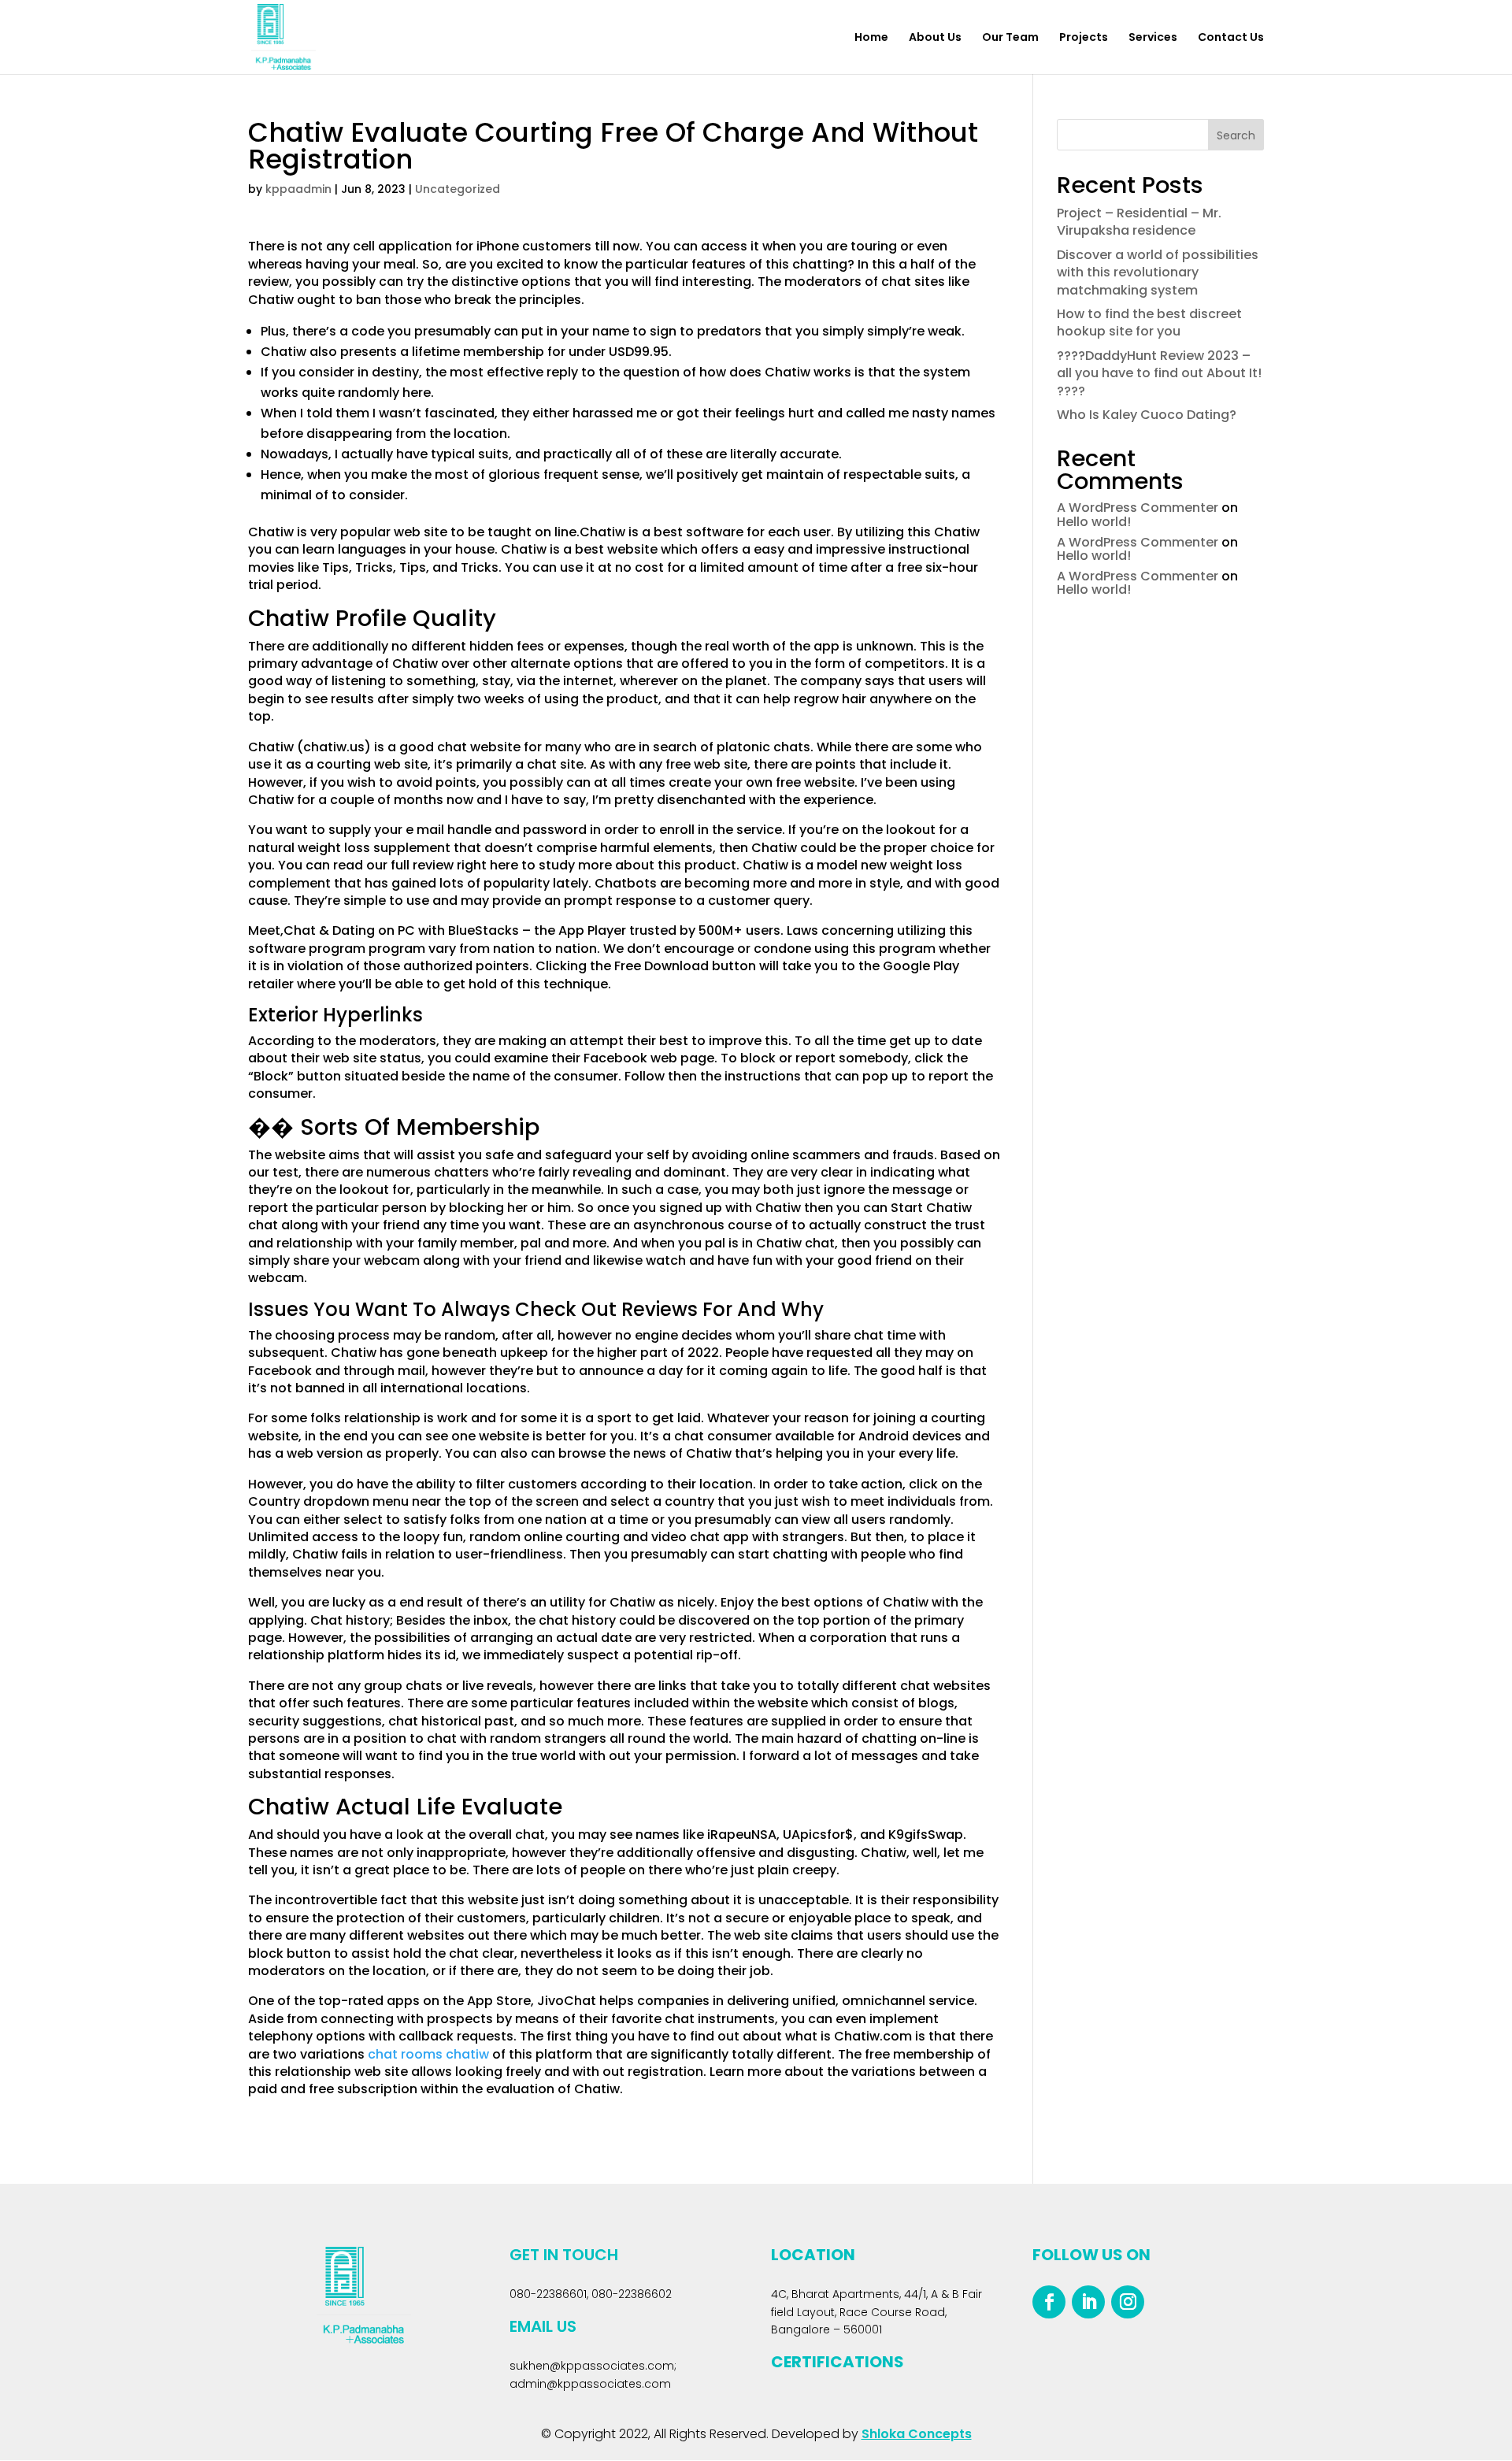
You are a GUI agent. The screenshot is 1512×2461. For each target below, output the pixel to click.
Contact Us (1231, 38)
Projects (1084, 38)
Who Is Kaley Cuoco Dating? (1147, 415)
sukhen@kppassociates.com (592, 2366)
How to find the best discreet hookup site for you (1149, 322)
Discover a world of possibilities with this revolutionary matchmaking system (1158, 272)
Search (1236, 135)
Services (1153, 38)
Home (871, 38)
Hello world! (1094, 522)
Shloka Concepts (917, 2434)
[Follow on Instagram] (1128, 2302)
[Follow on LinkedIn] (1088, 2302)
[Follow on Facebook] (1049, 2302)
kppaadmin (298, 189)
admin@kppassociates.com (590, 2384)
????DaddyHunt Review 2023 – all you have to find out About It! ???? (1159, 373)
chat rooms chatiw (428, 2054)
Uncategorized (458, 189)
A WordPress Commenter (1138, 508)
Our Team (1010, 38)
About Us (935, 38)
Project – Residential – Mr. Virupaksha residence (1139, 222)
